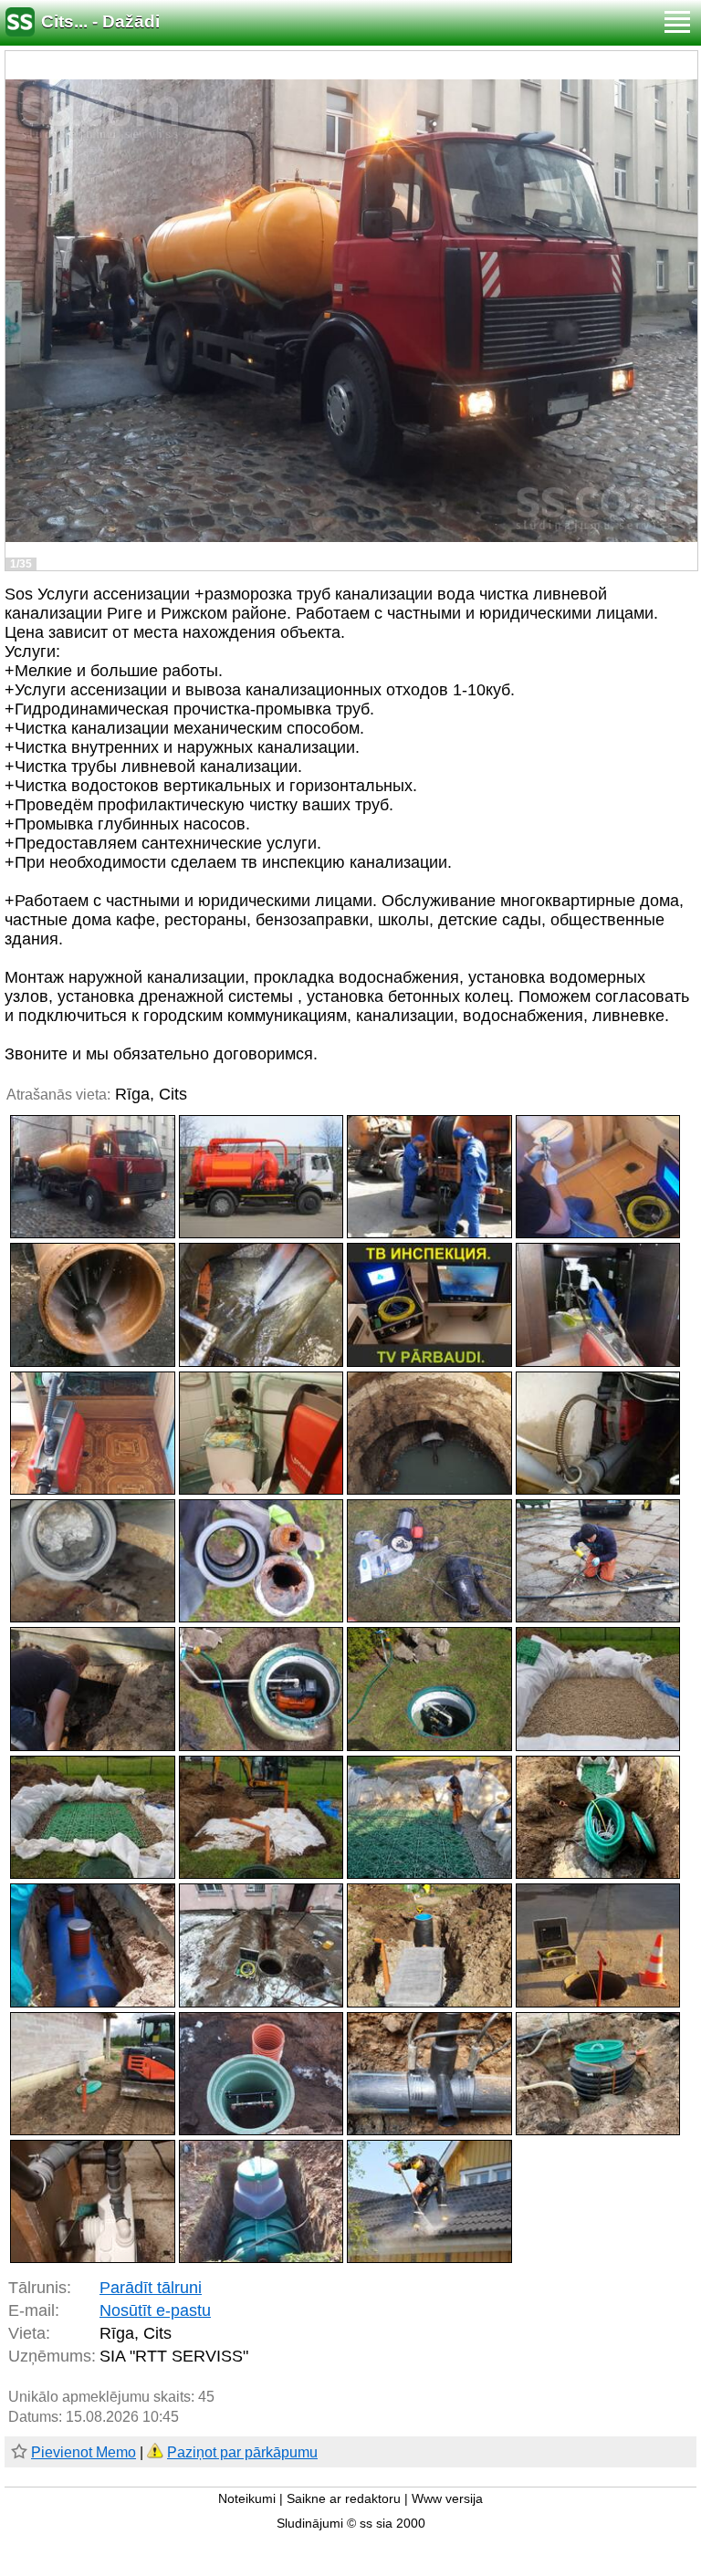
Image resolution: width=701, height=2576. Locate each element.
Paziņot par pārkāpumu (242, 2452)
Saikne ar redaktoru (344, 2499)
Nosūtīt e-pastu (155, 2310)
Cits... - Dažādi (100, 21)
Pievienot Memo (84, 2452)
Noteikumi (247, 2499)
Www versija (447, 2499)
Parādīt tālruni (151, 2288)
